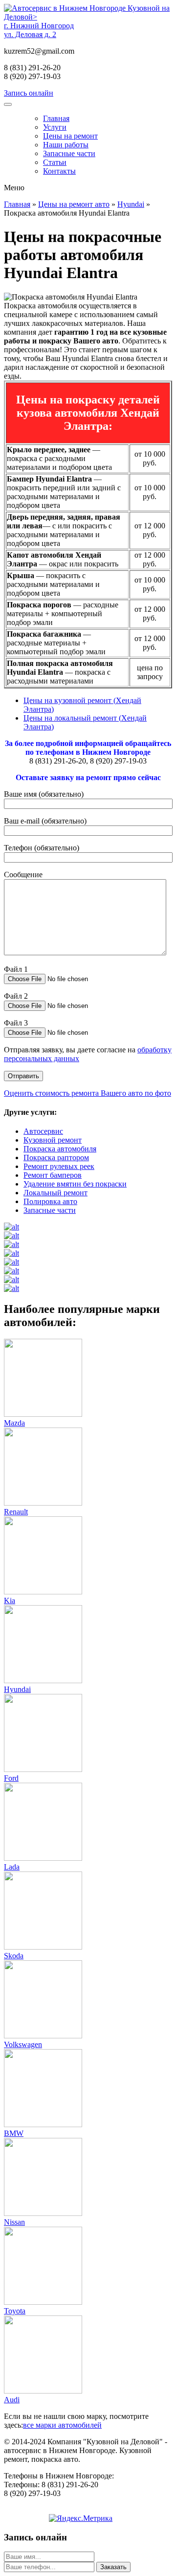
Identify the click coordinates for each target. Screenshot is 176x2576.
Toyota (15, 2311)
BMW (14, 2133)
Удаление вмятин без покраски (75, 1184)
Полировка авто (50, 1201)
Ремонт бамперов (53, 1175)
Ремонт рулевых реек (59, 1166)
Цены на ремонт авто (74, 204)
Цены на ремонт (70, 136)
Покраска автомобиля (60, 1149)
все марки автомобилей (62, 2425)
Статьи (55, 162)
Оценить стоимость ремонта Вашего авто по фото (88, 1093)
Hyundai (131, 204)
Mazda (14, 1423)
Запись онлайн (29, 93)
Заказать (113, 2567)
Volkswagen (23, 2044)
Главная (56, 118)
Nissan (14, 2222)
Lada (12, 1867)
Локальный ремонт (55, 1193)
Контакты (59, 171)
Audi (12, 2400)
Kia (10, 1600)
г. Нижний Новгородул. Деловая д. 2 (39, 30)
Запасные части (69, 153)
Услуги (55, 127)
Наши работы (66, 145)
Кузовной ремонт (53, 1140)
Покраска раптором (56, 1157)
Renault (16, 1512)
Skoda (14, 1956)
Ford (11, 1778)
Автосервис (43, 1131)
